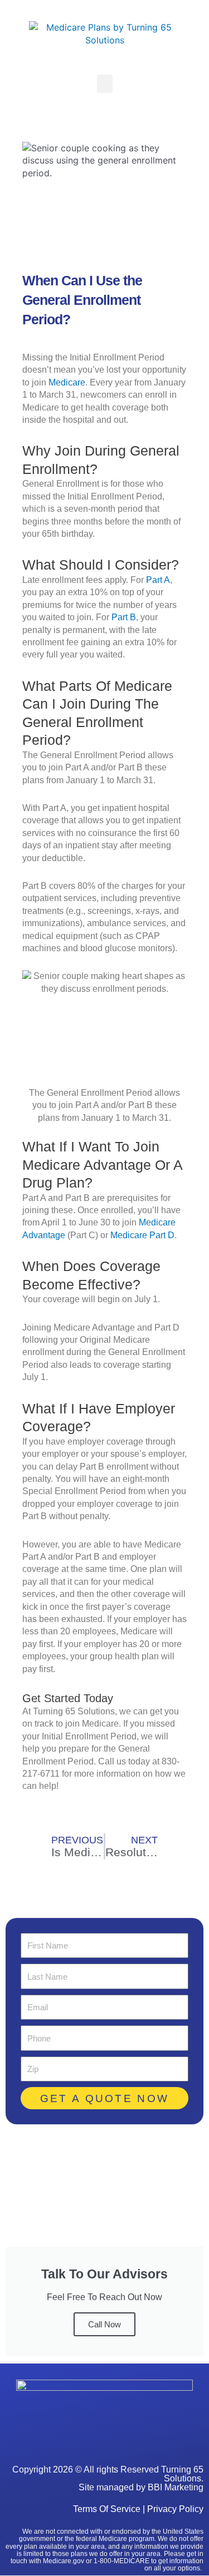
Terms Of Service (107, 2509)
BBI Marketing (176, 2487)
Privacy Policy (175, 2509)
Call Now (104, 2324)
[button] (105, 84)
